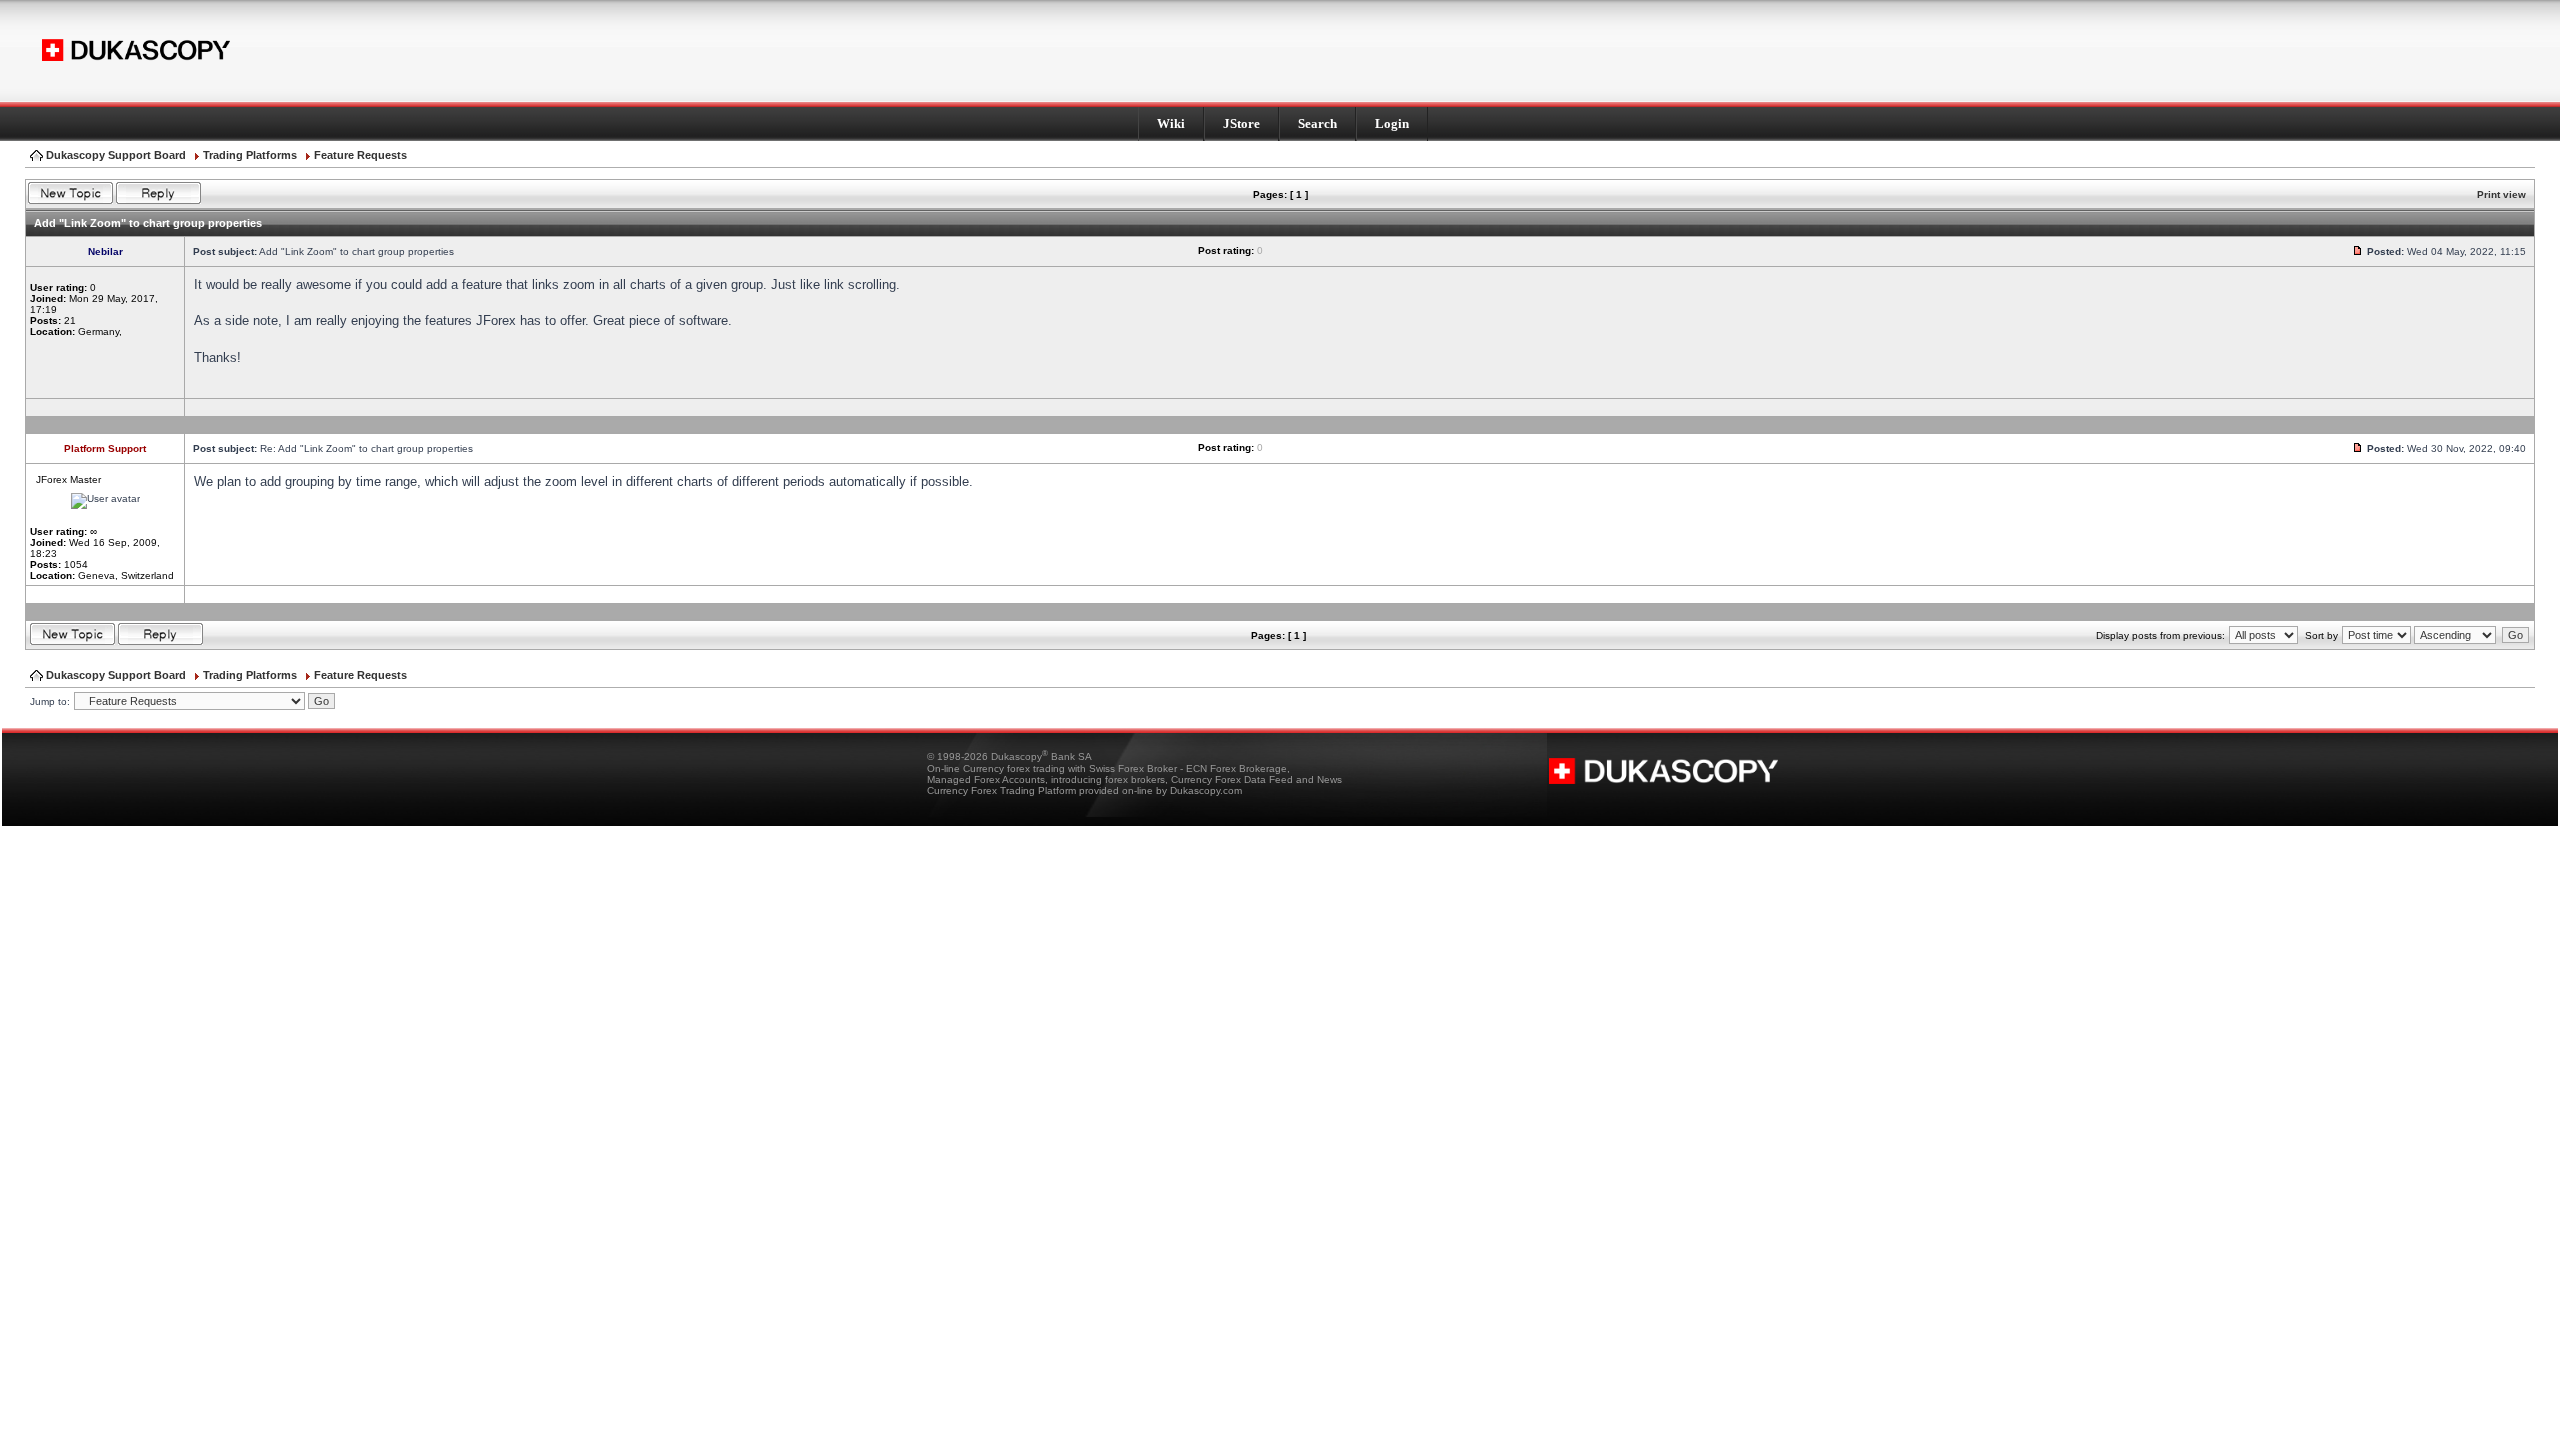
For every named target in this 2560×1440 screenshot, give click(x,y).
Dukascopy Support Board (116, 155)
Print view (2501, 194)
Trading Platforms (250, 155)
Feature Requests (360, 155)
